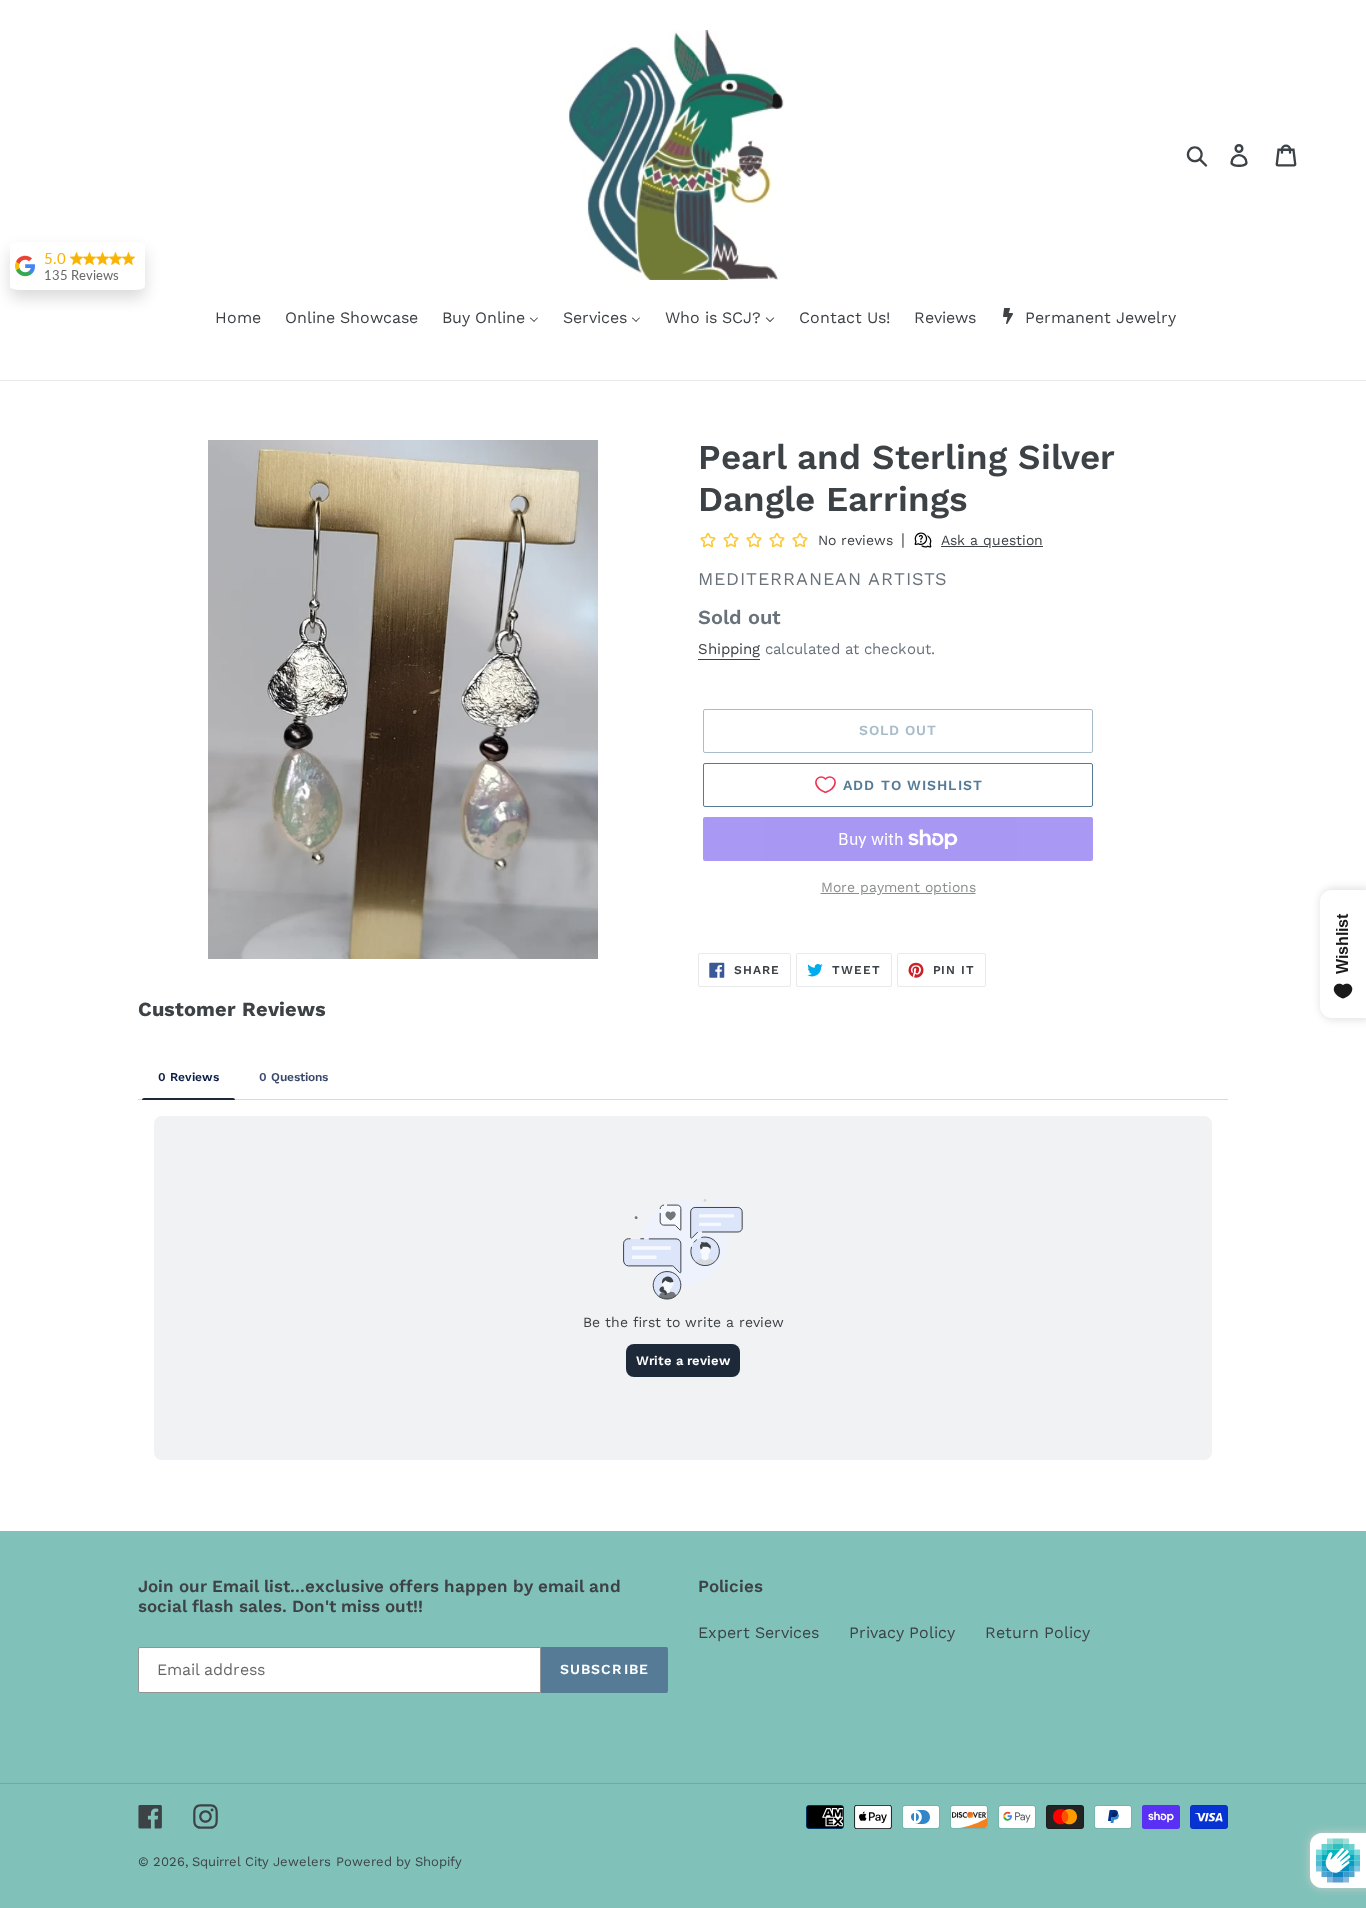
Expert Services (758, 1632)
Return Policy (1037, 1632)
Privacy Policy (902, 1632)
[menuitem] (225, 319)
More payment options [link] (898, 887)
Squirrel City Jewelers (261, 1861)
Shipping (729, 649)
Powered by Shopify (399, 1861)
